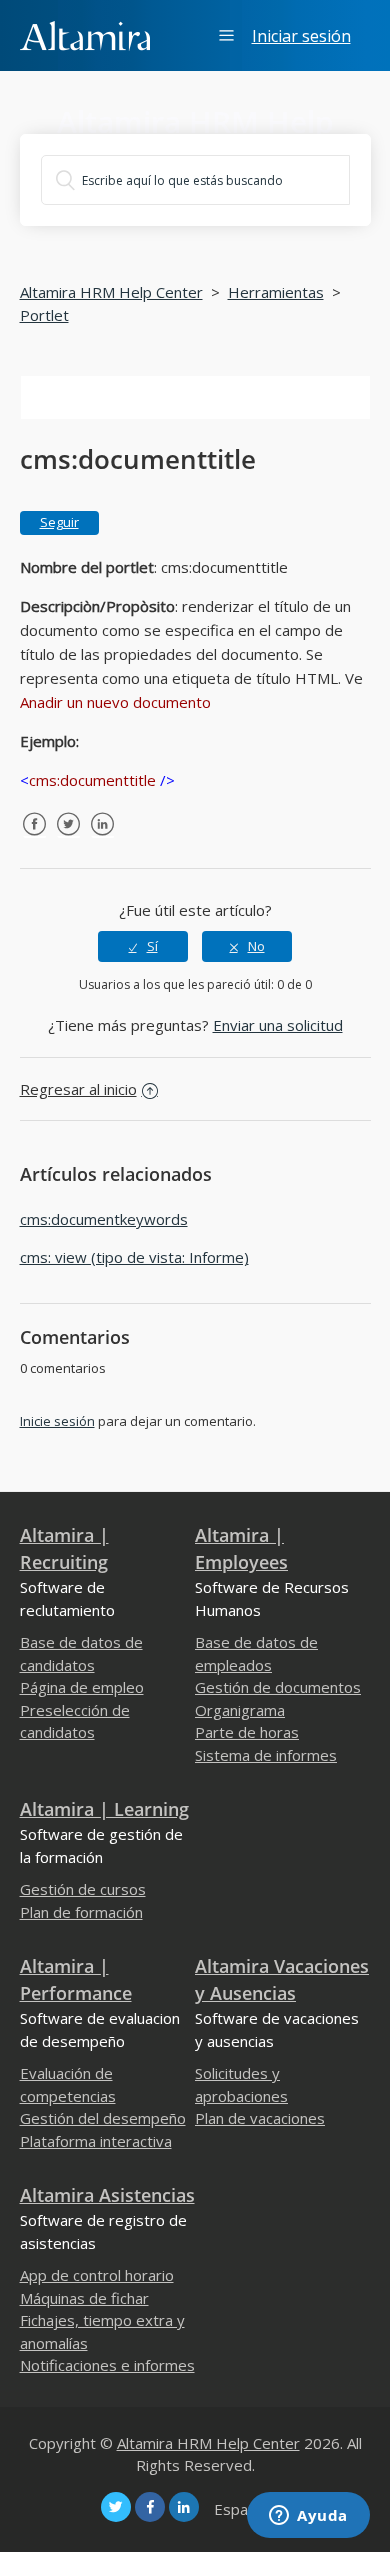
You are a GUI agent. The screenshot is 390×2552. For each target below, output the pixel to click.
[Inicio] (85, 34)
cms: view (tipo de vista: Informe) (134, 1257)
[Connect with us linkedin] (184, 2507)
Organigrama (240, 1710)
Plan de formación (81, 1912)
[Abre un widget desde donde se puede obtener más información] (308, 2517)
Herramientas (276, 292)
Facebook (35, 839)
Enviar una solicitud (278, 1025)
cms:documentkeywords (104, 1219)
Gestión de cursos (83, 1889)
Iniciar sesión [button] (301, 36)
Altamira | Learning (104, 1809)
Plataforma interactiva (96, 2141)
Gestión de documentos (278, 1687)
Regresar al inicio (78, 1089)
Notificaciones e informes (107, 2365)
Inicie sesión (57, 1421)
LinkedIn (103, 839)
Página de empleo (82, 1687)
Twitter (69, 839)
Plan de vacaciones (260, 2118)
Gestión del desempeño (103, 2118)
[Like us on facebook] (150, 2507)
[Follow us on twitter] (116, 2507)
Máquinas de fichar (84, 2298)
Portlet (44, 315)
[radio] (143, 946)
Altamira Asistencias (107, 2195)
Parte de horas (247, 1732)
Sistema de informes (266, 1755)
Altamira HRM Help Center (111, 292)
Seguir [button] (59, 522)
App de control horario (97, 2275)
